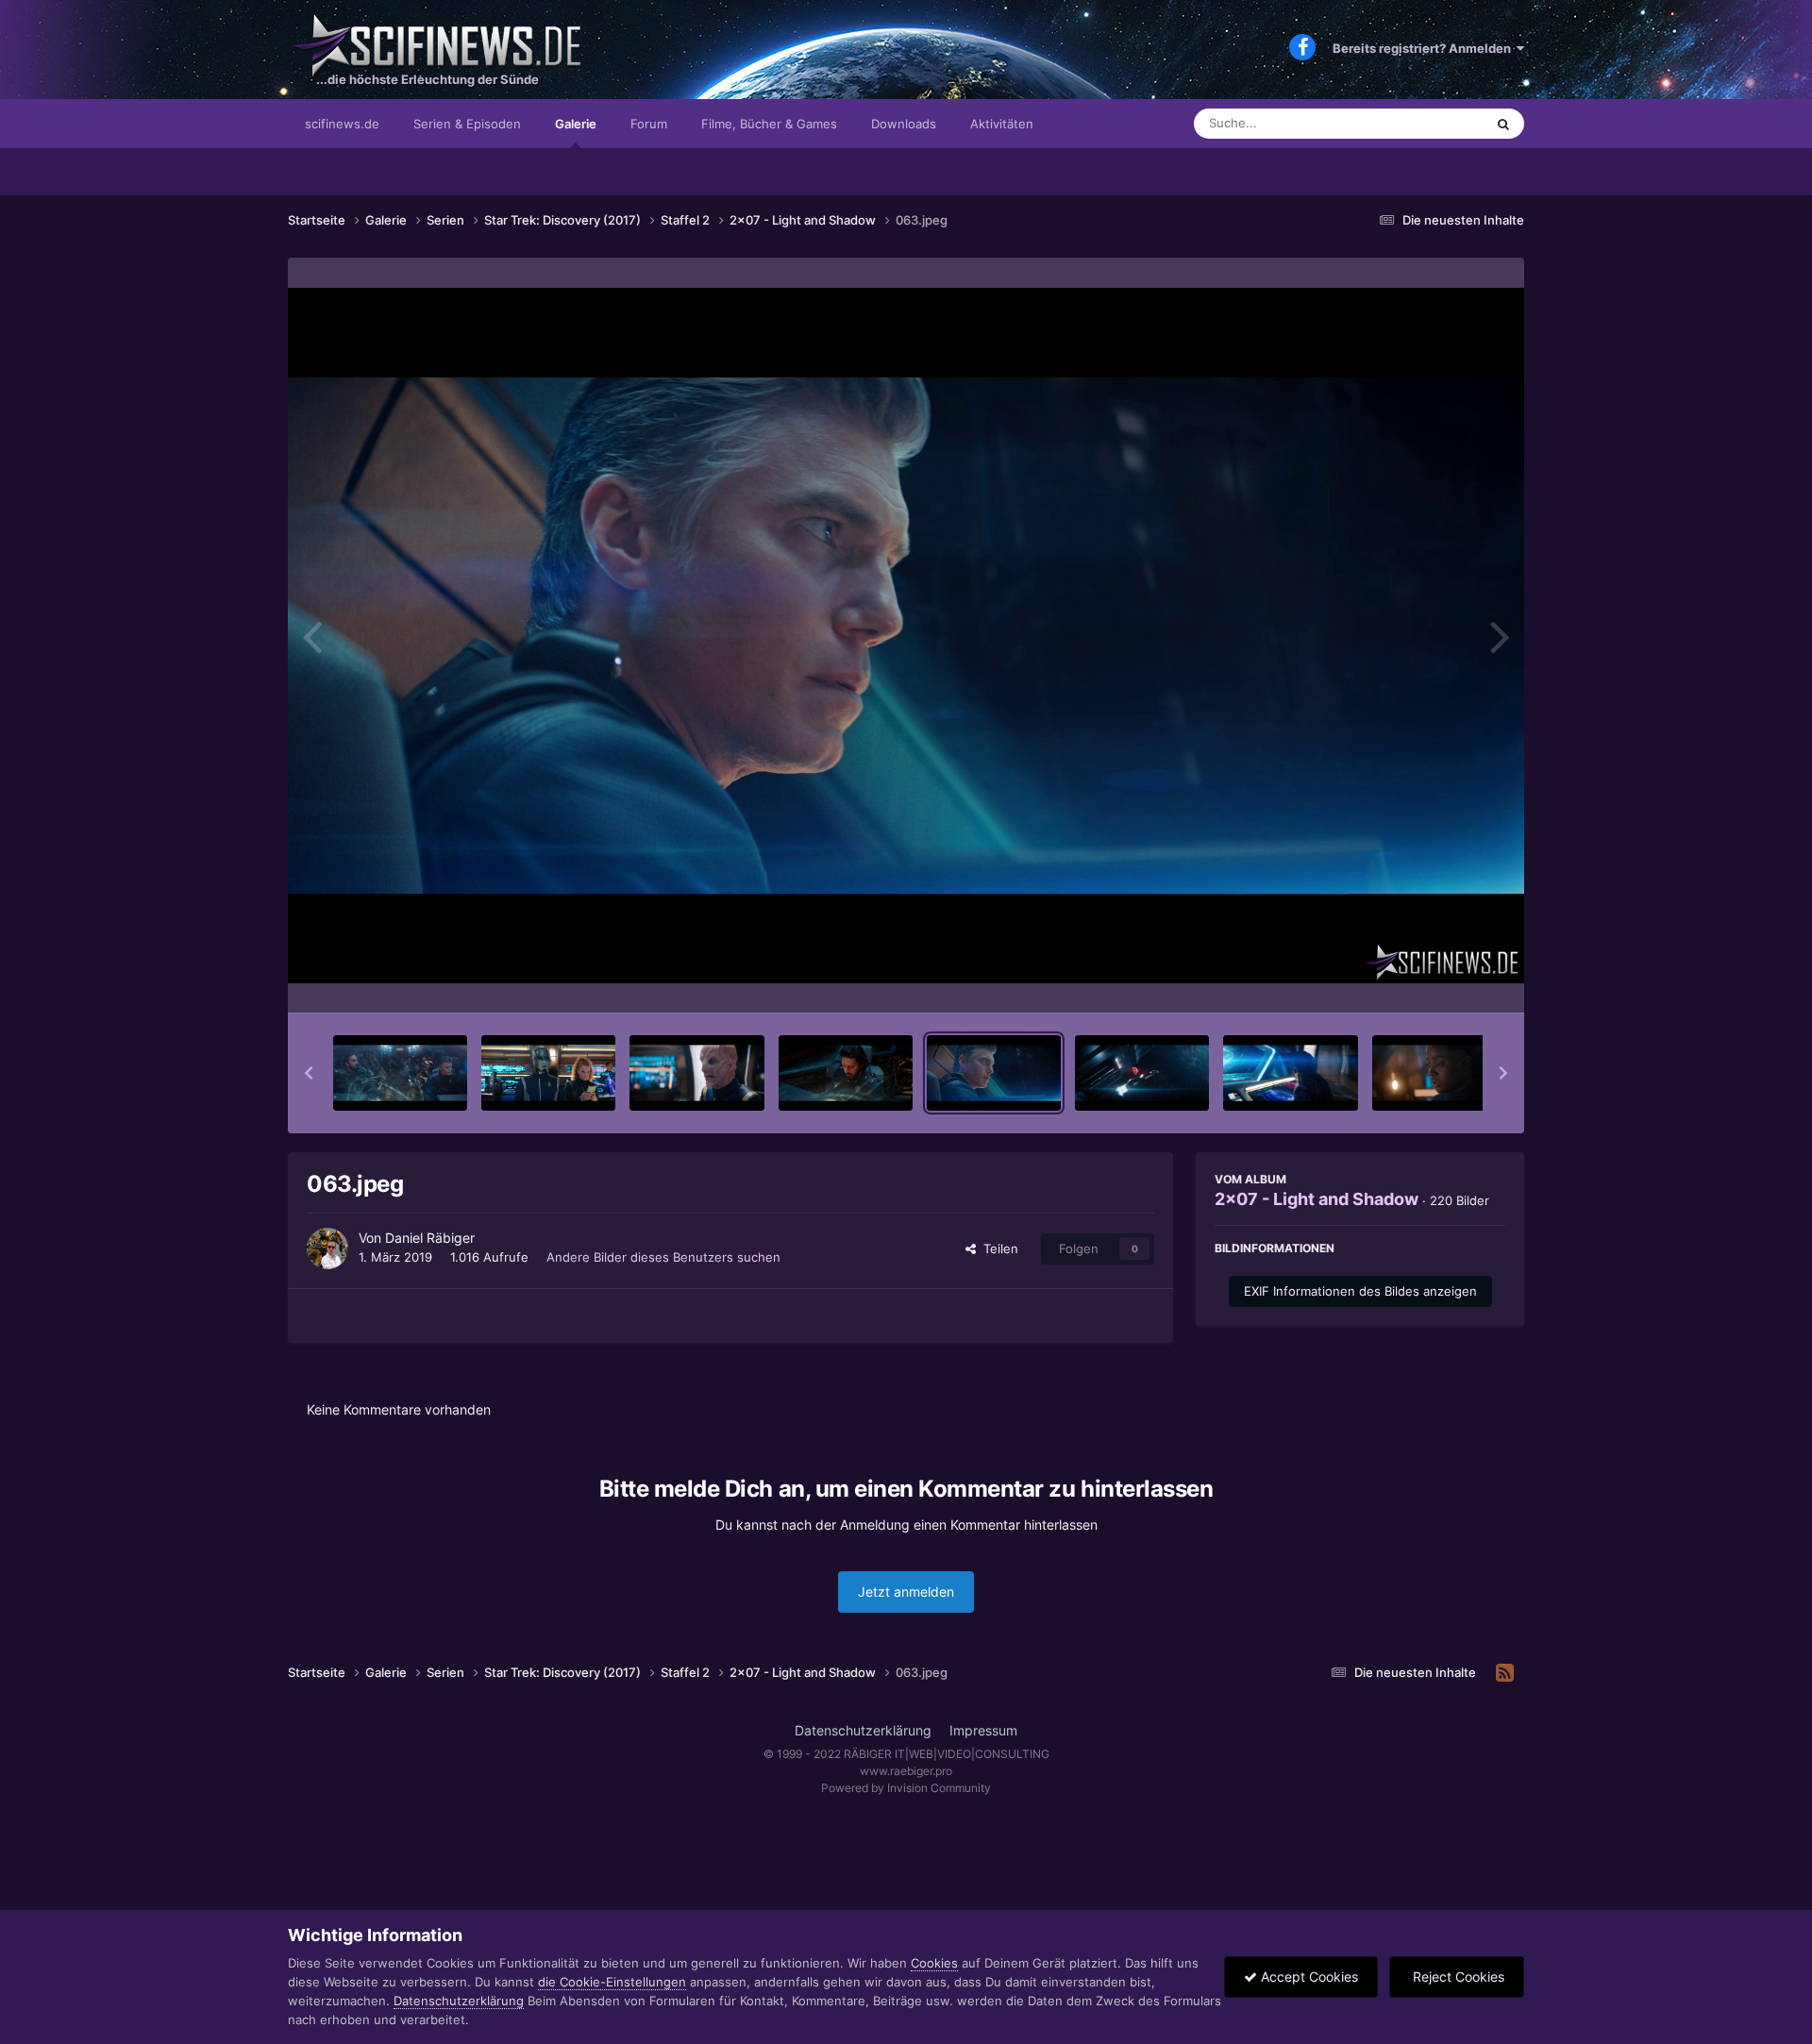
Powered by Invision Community (906, 1788)
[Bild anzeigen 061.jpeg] (696, 1073)
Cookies (934, 1963)
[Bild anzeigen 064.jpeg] (1142, 1073)
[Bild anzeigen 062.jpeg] (846, 1073)
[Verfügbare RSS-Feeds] (1505, 1673)
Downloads (904, 124)
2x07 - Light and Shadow (1317, 1199)
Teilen (997, 1248)
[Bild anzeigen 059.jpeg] (400, 1073)
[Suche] (1503, 124)
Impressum (983, 1730)
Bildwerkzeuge (1438, 979)
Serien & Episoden (467, 124)
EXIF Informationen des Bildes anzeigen (1360, 1291)
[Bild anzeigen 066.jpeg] (1439, 1073)
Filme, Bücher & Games (769, 124)
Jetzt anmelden (906, 1592)
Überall (1438, 123)
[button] (309, 1073)
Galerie (576, 124)
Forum (649, 124)
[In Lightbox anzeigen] (906, 636)
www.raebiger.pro (906, 1771)
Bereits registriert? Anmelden (1425, 48)
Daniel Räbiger (430, 1238)
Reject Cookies (1457, 1977)
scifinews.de (342, 124)
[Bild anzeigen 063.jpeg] (994, 1073)
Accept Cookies (1308, 1977)
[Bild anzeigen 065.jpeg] (1290, 1073)
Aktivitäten (1002, 124)
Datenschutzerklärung (863, 1730)
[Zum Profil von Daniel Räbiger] (327, 1248)
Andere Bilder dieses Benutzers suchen (663, 1257)
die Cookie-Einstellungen (612, 1982)
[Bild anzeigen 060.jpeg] (548, 1073)
